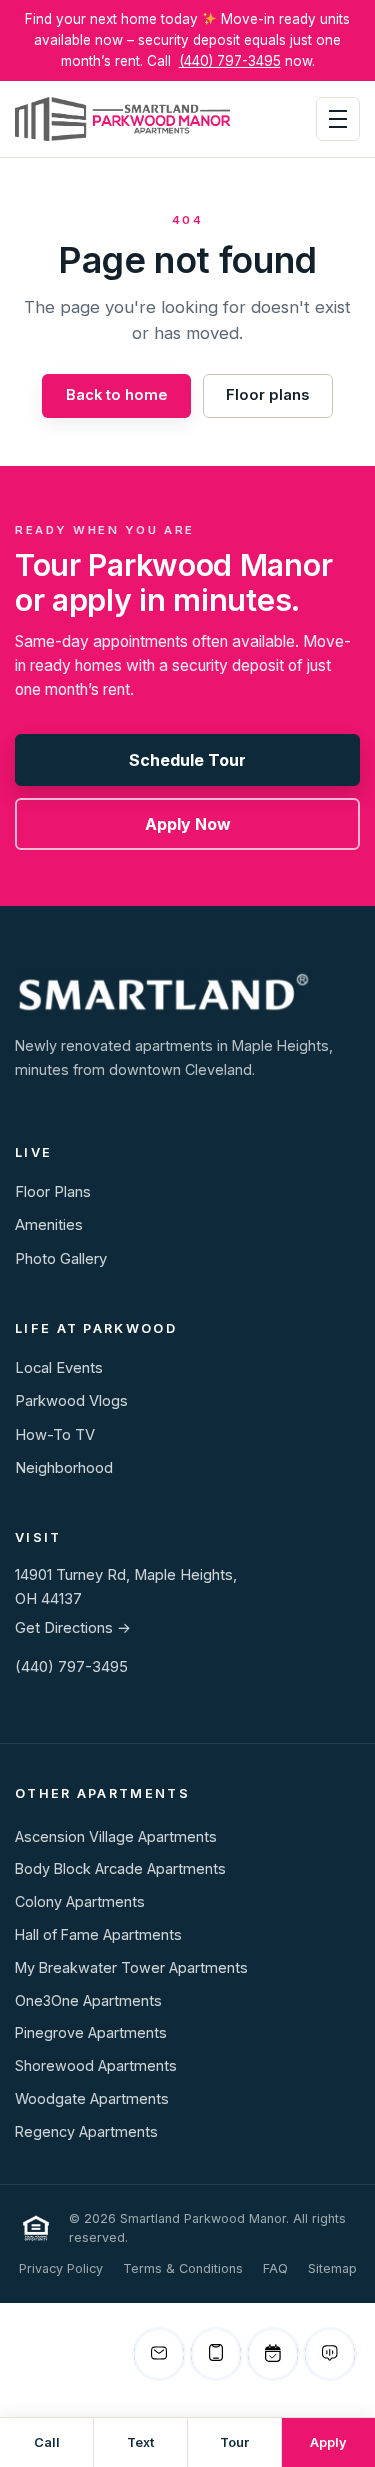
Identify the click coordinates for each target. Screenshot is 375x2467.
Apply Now (188, 824)
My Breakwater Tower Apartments (131, 1967)
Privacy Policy (61, 2268)
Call (47, 2442)
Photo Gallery (61, 1259)
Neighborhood (64, 1468)
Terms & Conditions (183, 2268)
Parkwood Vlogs (71, 1401)
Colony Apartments (80, 1901)
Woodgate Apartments (92, 2098)
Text (140, 2442)
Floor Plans (53, 1192)
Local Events (59, 1368)
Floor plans (267, 395)
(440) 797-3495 (230, 61)
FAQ (275, 2268)
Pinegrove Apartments (91, 2032)
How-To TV (55, 1435)
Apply (328, 2442)
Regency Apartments (86, 2131)
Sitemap (332, 2268)
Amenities (49, 1225)
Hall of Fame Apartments (98, 1934)
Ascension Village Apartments (116, 1836)
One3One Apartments (88, 2000)
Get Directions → (73, 1628)
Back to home (117, 395)
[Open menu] (338, 119)
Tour (234, 2442)
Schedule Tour (187, 760)
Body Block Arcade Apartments (120, 1868)
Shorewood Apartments (96, 2065)
